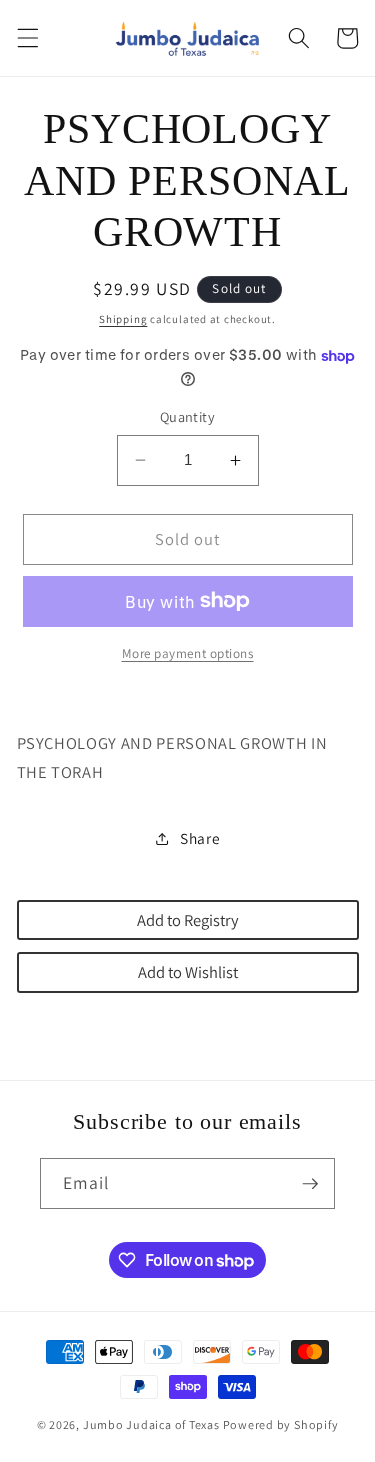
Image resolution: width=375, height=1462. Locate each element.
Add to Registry (188, 920)
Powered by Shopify (281, 1424)
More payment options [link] (188, 653)
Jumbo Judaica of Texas (151, 1424)
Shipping (123, 319)
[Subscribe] (310, 1184)
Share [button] (200, 838)
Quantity (188, 416)
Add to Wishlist (188, 972)
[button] (27, 38)
